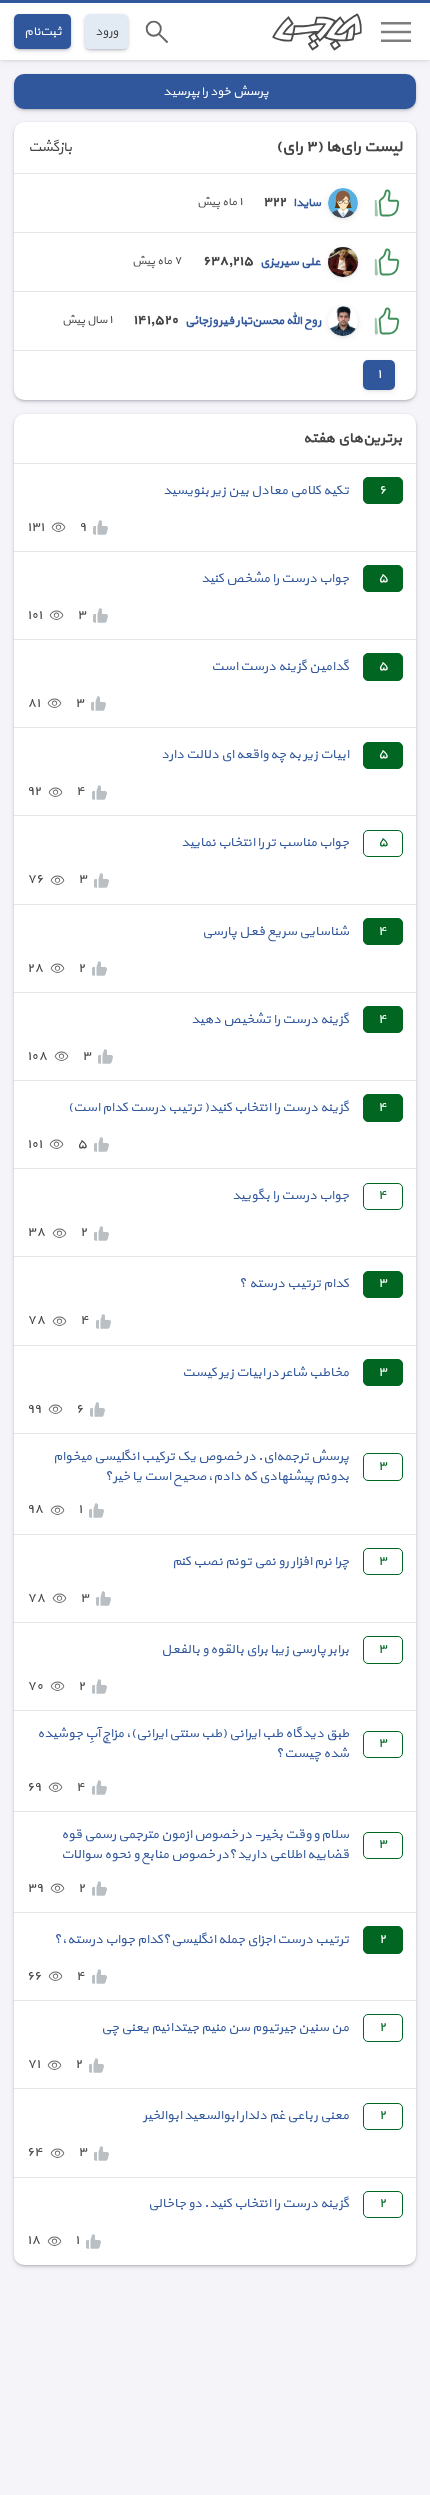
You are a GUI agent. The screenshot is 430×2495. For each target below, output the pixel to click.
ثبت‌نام (42, 31)
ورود (106, 31)
